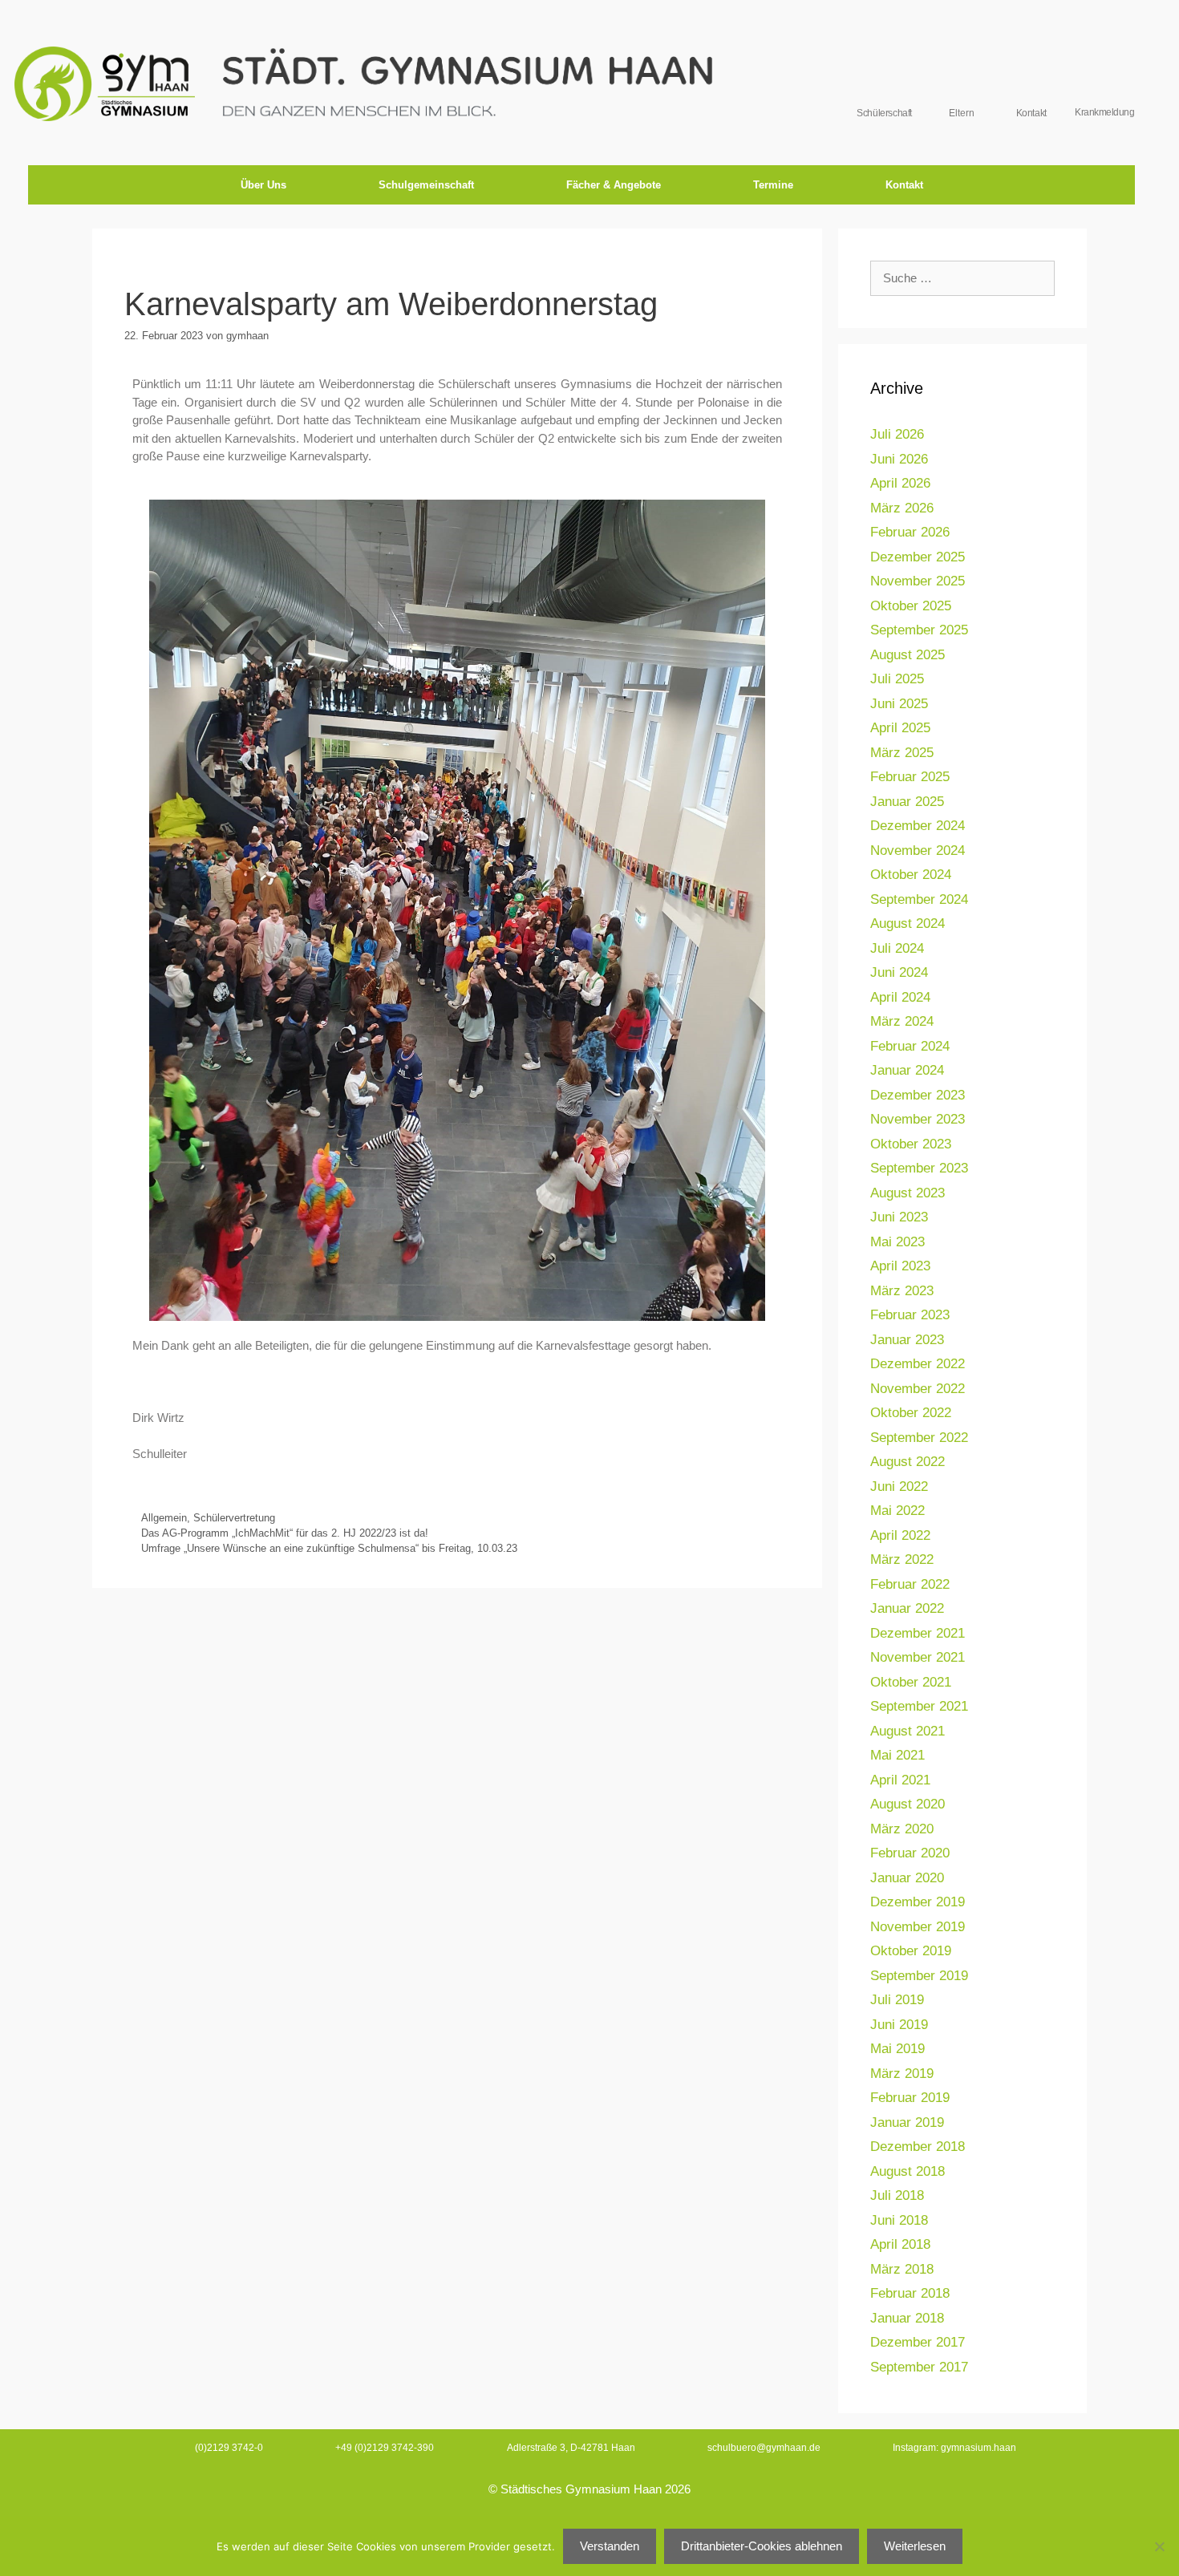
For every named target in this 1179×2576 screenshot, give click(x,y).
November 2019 (918, 1927)
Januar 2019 (907, 2122)
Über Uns (263, 185)
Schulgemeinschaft (426, 185)
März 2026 (902, 508)
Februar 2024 (910, 1046)
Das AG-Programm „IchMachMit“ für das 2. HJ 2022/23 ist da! (285, 1533)
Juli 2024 (897, 948)
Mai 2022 (897, 1511)
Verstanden (610, 2546)
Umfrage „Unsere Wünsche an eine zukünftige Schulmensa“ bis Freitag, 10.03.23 (329, 1548)
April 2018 (900, 2244)
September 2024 (919, 899)
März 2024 (902, 1021)
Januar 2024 (907, 1070)
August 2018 (908, 2171)
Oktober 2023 (911, 1144)
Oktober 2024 (911, 875)
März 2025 (902, 753)
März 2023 (902, 1291)
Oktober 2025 (911, 606)
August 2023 (908, 1193)
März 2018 (902, 2269)
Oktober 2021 (911, 1682)
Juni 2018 (899, 2220)
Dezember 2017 (918, 2342)
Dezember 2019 (918, 1902)
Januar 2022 (907, 1608)
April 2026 (900, 483)
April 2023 (900, 1266)
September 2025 (919, 630)
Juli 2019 (897, 2000)
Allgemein (164, 1518)
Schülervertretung (234, 1518)
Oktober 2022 (911, 1413)
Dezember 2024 (918, 826)
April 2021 (900, 1780)
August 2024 (908, 923)
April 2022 (900, 1535)
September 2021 (919, 1706)
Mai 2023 (897, 1242)
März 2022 (902, 1559)
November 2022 (918, 1389)
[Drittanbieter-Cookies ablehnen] (1159, 2546)
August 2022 (908, 1462)
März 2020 (902, 1829)
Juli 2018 (897, 2195)
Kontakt (904, 185)
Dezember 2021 (918, 1633)
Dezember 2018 (918, 2147)
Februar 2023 (910, 1315)
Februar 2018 (910, 2293)
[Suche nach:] (962, 278)
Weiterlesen (915, 2546)
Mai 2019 (897, 2049)
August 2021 (908, 1731)
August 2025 (908, 655)
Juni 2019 (899, 2025)
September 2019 (919, 1976)
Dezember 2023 (918, 1095)
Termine (773, 185)
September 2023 (919, 1168)
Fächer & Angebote (614, 185)
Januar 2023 (907, 1340)
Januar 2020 (907, 1878)
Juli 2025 (897, 679)
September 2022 (919, 1438)
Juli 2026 (897, 434)
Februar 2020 (910, 1853)
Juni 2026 (899, 459)
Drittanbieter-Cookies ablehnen (762, 2546)
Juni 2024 (899, 972)
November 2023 (918, 1119)
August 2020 (908, 1804)
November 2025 (918, 581)
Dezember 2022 (918, 1364)
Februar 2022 (910, 1584)
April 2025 (900, 728)
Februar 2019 (910, 2098)
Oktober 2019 (911, 1951)
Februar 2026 (910, 532)
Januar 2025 (907, 802)
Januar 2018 (907, 2318)
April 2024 (900, 997)
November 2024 (918, 851)
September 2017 (919, 2367)
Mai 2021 (897, 1755)
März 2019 (902, 2074)
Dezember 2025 (918, 557)
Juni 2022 (899, 1486)
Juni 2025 (899, 704)
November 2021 (918, 1657)
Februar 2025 (910, 777)
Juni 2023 (899, 1217)
